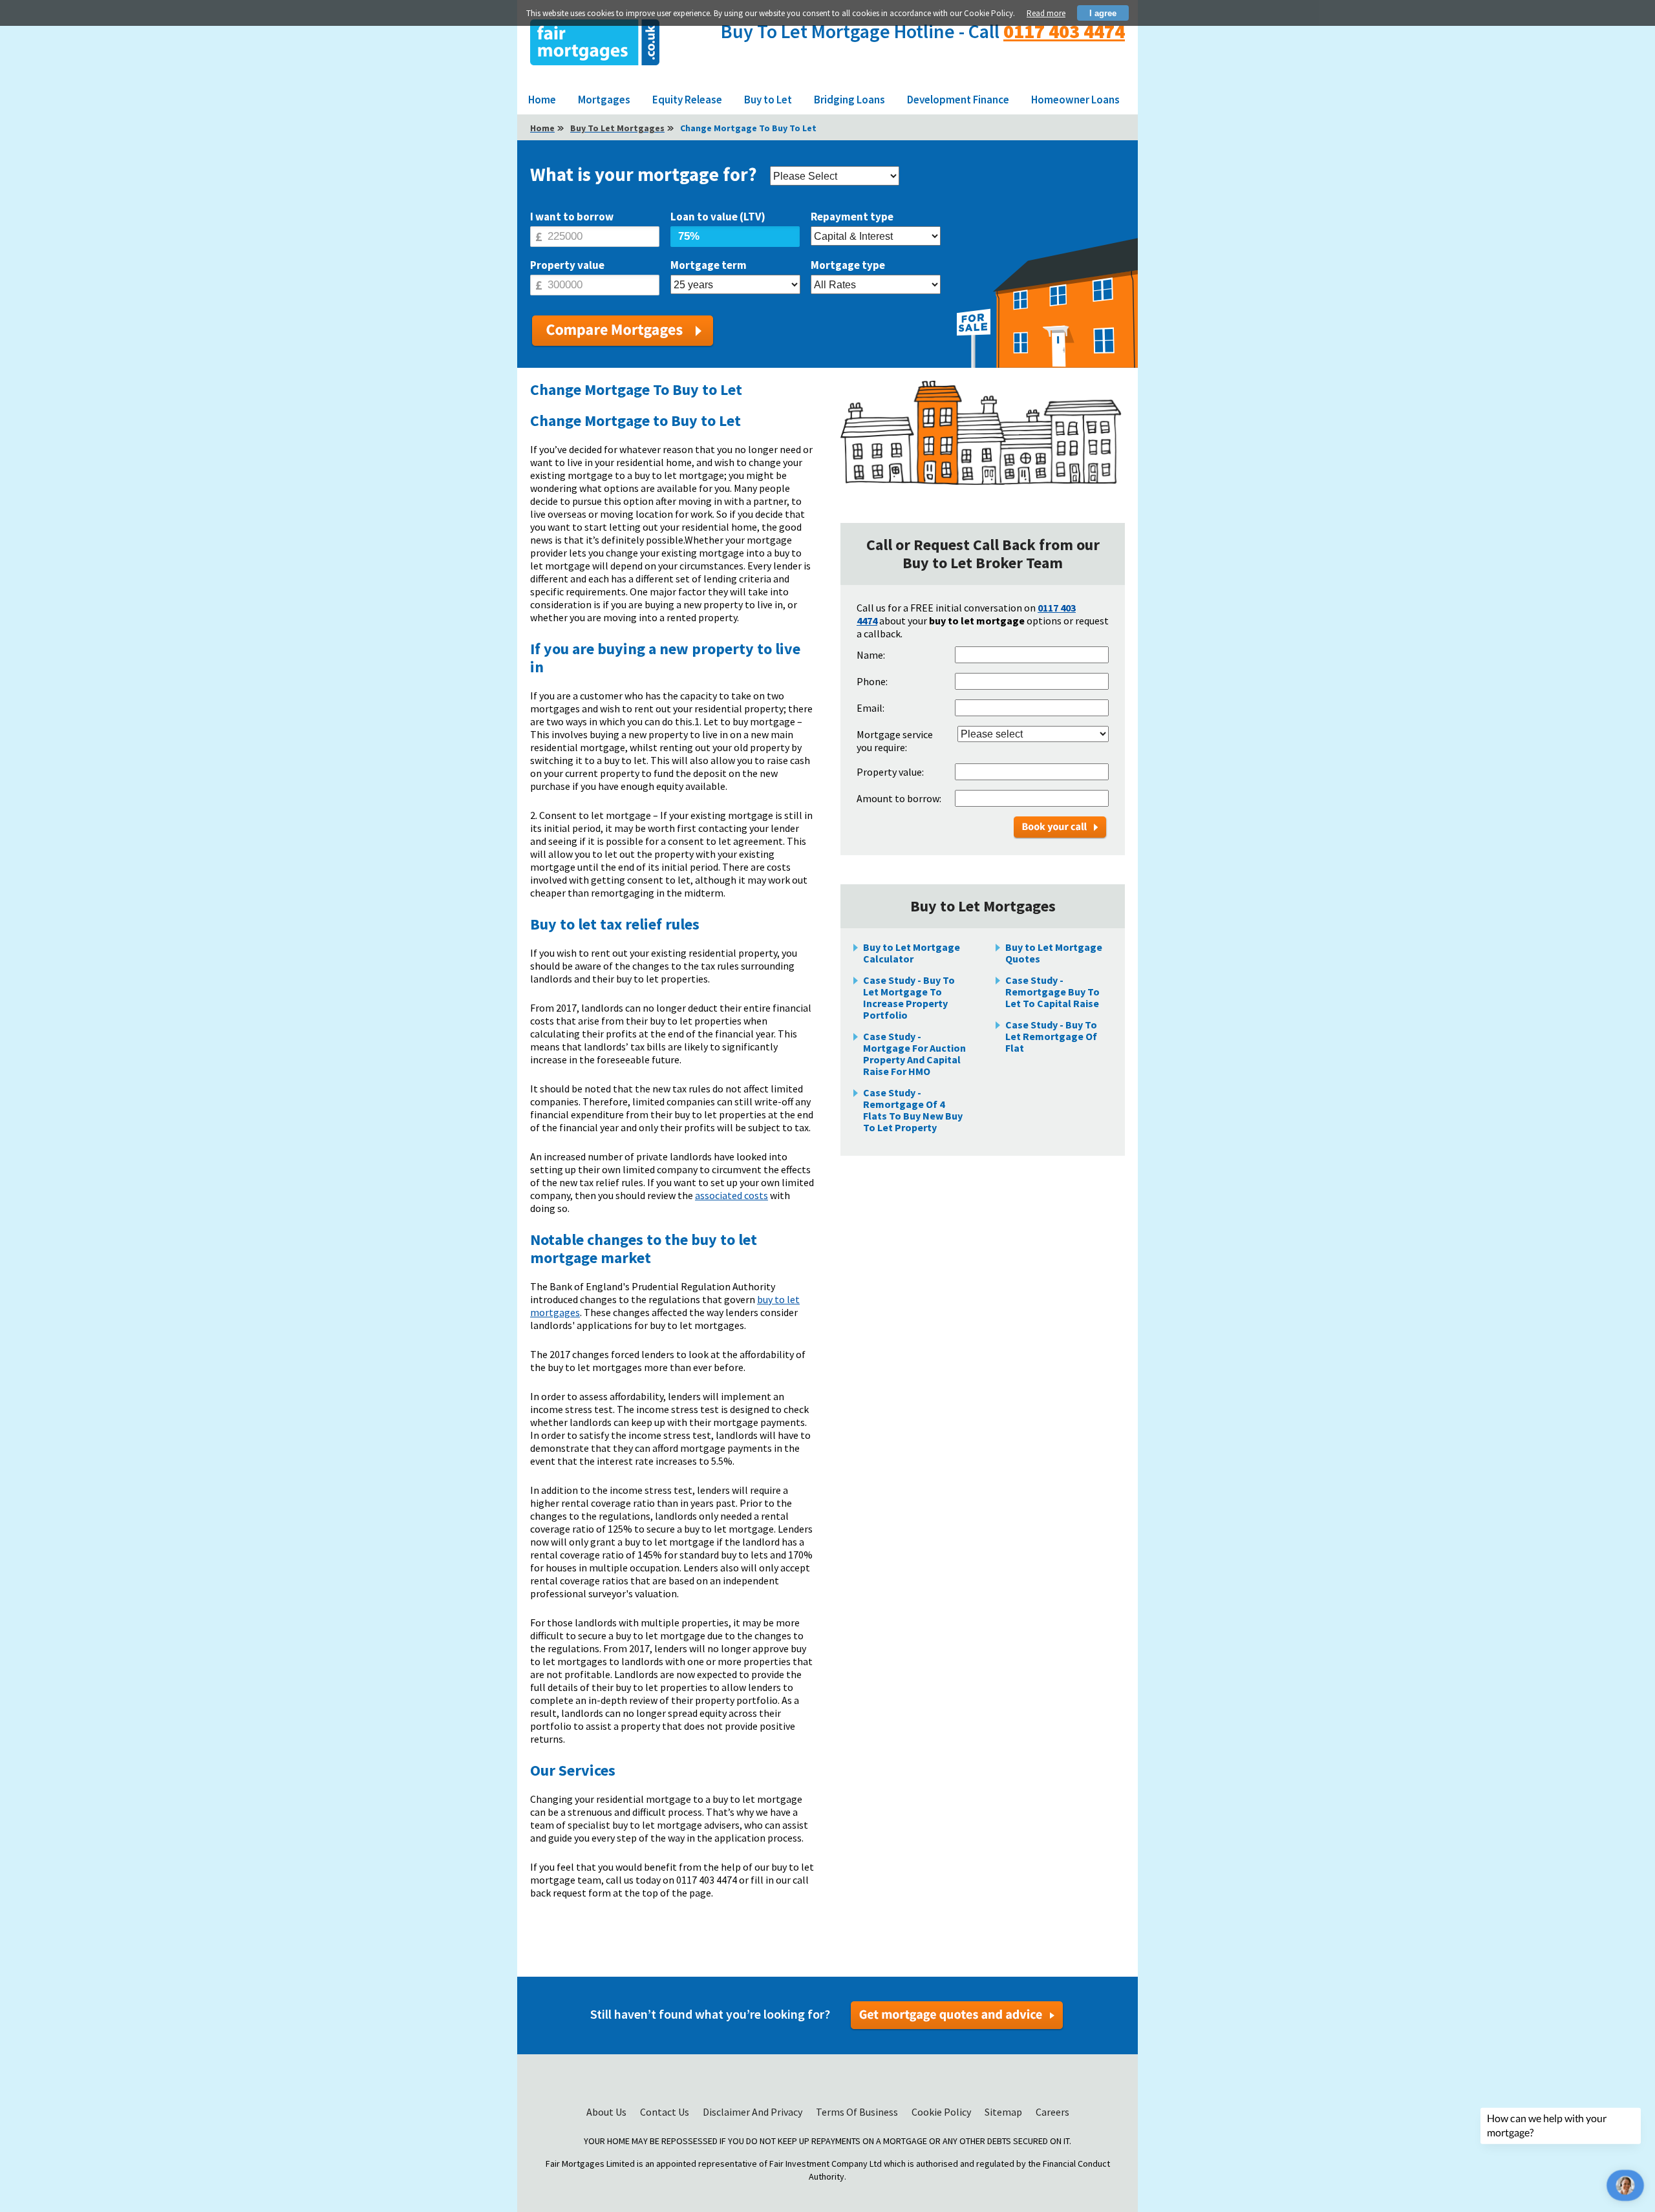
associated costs (731, 1195)
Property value (567, 265)
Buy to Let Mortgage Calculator (912, 953)
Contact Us (666, 2112)
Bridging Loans (849, 100)
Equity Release (687, 100)
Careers (1052, 2112)
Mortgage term (709, 265)
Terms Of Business (858, 2112)
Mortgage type (848, 265)
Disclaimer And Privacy (753, 2112)
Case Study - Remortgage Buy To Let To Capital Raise (1052, 992)
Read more (1046, 13)
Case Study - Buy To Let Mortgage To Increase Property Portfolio (909, 997)
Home (542, 100)
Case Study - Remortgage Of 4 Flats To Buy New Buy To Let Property (913, 1110)
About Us (607, 2112)
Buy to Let (768, 100)
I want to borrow (572, 217)
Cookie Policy (942, 2112)
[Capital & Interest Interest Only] (876, 237)
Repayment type (852, 217)
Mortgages (604, 100)
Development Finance (958, 100)
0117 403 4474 (1064, 31)
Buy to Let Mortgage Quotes (1054, 953)
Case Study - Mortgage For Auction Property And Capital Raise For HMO (914, 1054)
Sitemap (1004, 2112)
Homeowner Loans (1075, 100)
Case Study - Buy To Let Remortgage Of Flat (1051, 1036)
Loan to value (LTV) (718, 217)
